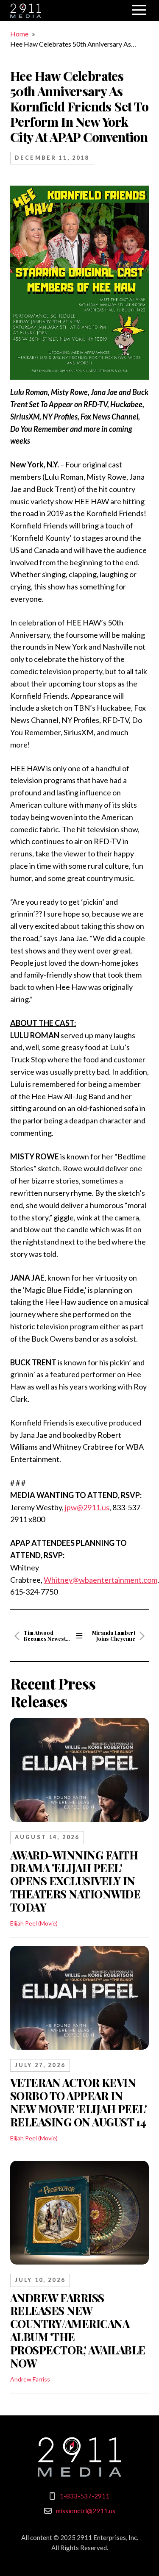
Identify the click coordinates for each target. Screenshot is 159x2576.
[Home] (80, 2457)
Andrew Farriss (30, 2379)
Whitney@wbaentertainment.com (100, 1580)
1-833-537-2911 (85, 2496)
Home (19, 34)
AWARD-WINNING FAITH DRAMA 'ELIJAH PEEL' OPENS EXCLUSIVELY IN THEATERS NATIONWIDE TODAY (75, 1881)
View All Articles (79, 1636)
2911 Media (67, 11)
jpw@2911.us (87, 1507)
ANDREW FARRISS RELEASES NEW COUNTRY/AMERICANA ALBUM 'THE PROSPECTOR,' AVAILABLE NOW (78, 2330)
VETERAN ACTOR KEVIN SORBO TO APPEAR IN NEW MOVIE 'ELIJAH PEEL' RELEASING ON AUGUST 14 (78, 2102)
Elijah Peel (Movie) (34, 1923)
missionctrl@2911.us (86, 2511)
